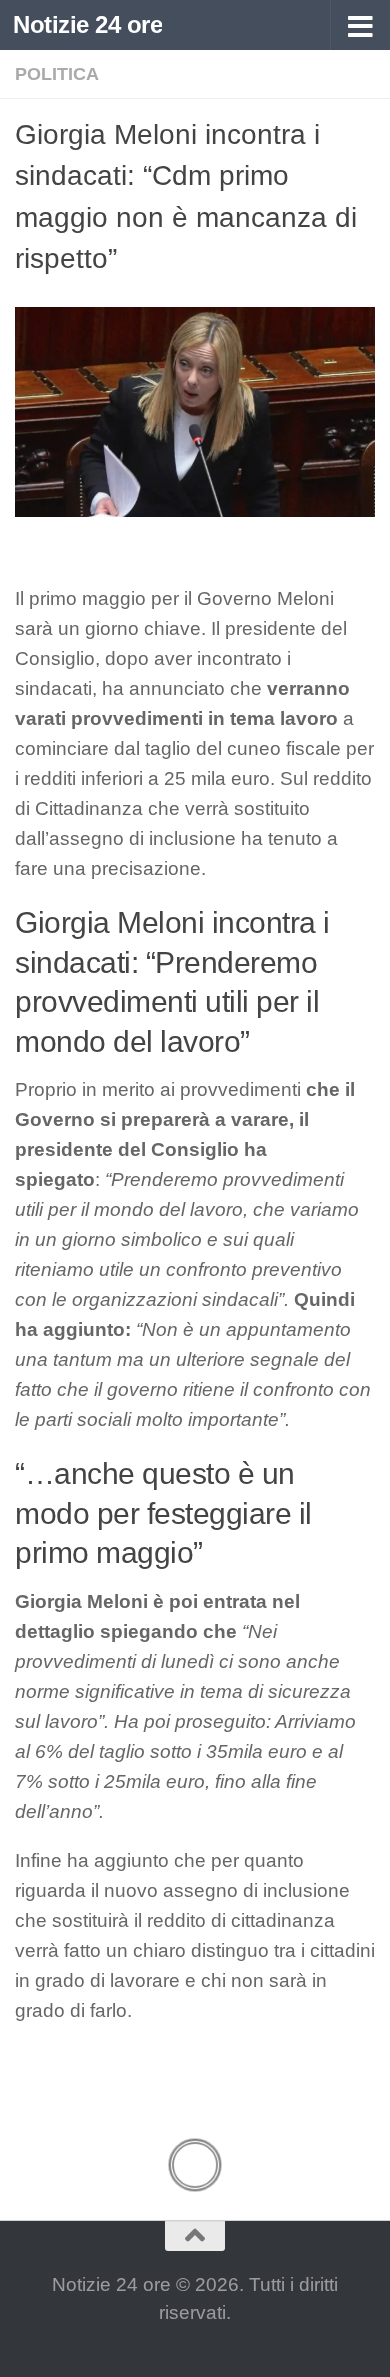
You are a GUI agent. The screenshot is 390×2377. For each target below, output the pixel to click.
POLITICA (57, 74)
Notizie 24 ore (87, 24)
